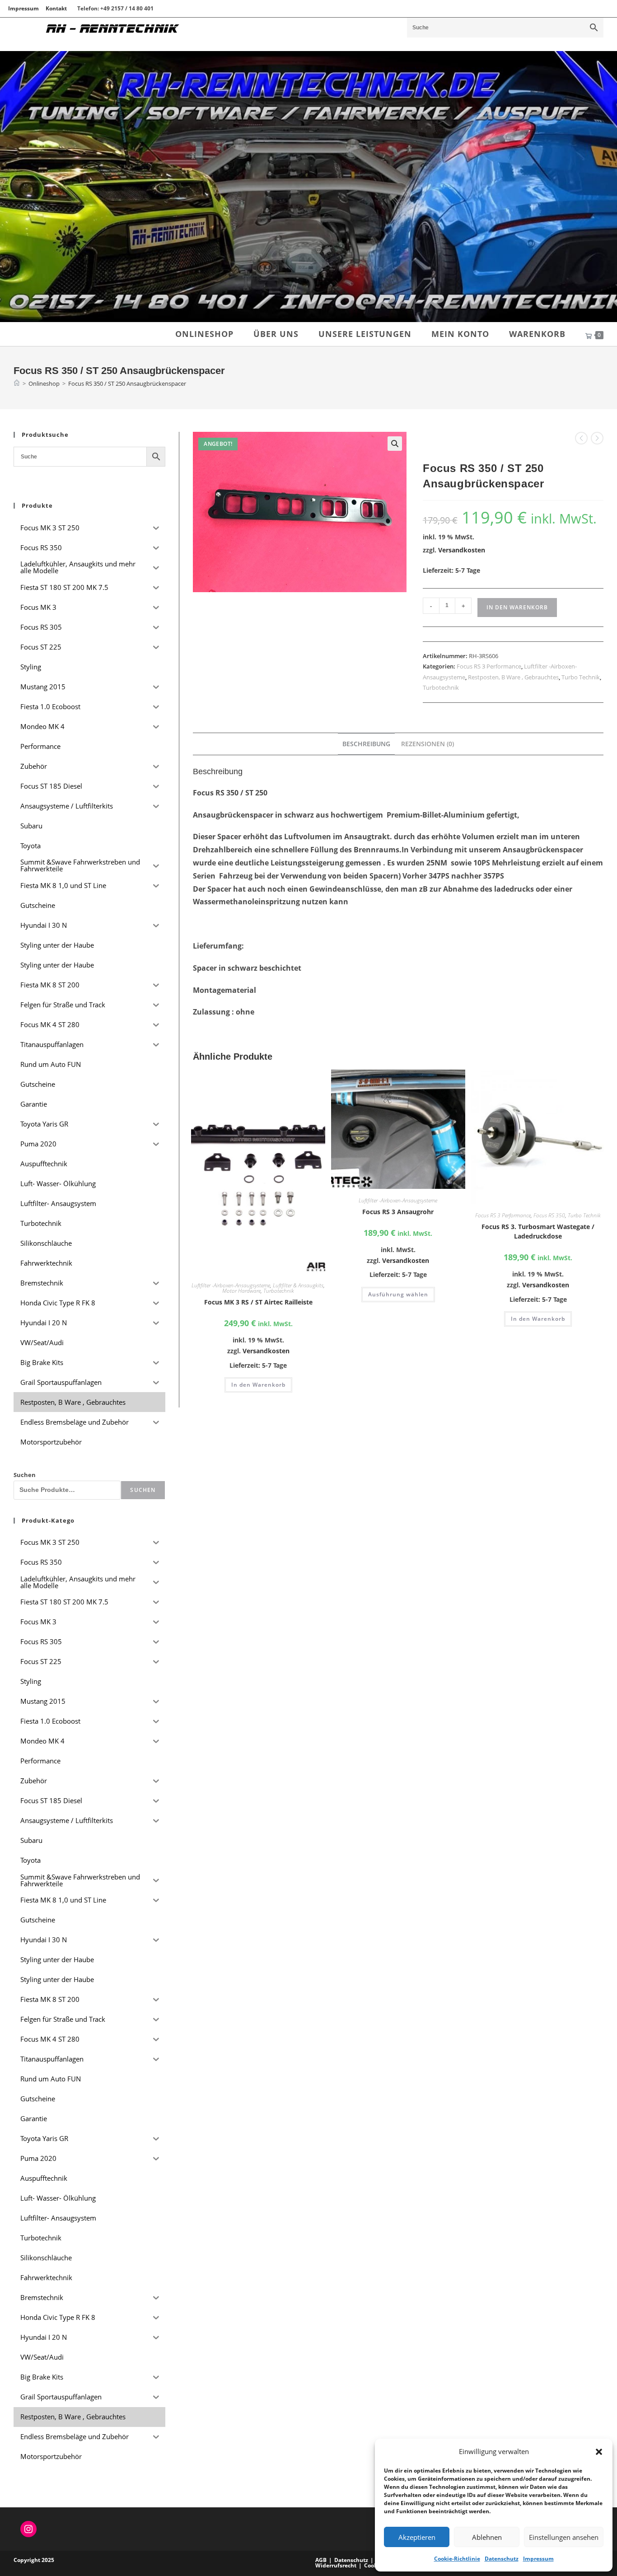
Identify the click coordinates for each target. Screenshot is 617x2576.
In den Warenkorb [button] (258, 1385)
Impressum (538, 2559)
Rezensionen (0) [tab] (428, 744)
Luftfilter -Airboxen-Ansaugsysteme (231, 1285)
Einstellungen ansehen (564, 2537)
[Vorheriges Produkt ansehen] (581, 438)
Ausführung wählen (398, 1294)
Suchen (25, 1475)
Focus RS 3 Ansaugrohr (398, 1212)
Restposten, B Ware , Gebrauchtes (513, 677)
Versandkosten (462, 550)
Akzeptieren (417, 2537)
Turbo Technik (581, 677)
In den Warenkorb (517, 607)
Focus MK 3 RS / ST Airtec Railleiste (258, 1302)
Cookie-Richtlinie (457, 2559)
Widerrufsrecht (336, 2565)
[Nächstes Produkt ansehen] (597, 438)
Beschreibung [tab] (366, 744)
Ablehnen (487, 2537)
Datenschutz (502, 2559)
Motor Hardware (241, 1291)
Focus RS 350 (549, 1215)
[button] (599, 2452)
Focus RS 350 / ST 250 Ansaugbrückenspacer (127, 383)
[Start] (17, 383)
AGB (321, 2560)
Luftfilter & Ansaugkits (298, 1285)
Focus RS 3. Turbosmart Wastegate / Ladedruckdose (538, 1231)
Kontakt (56, 8)
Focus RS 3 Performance (489, 666)
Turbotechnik (441, 687)
